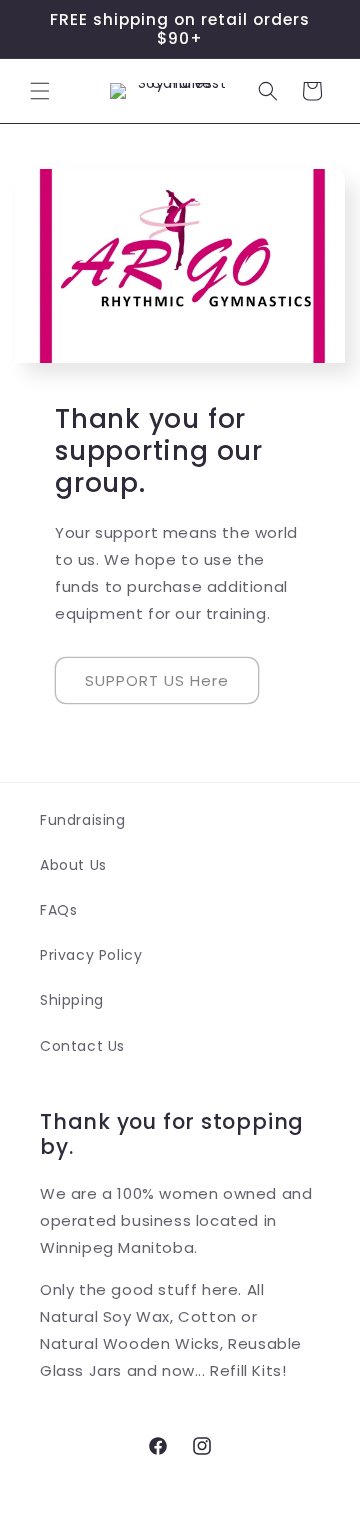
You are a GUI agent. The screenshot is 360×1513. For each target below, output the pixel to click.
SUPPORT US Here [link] (157, 680)
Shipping (72, 1000)
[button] (40, 91)
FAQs (58, 910)
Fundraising (83, 820)
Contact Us (82, 1046)
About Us (73, 865)
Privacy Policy (91, 955)
